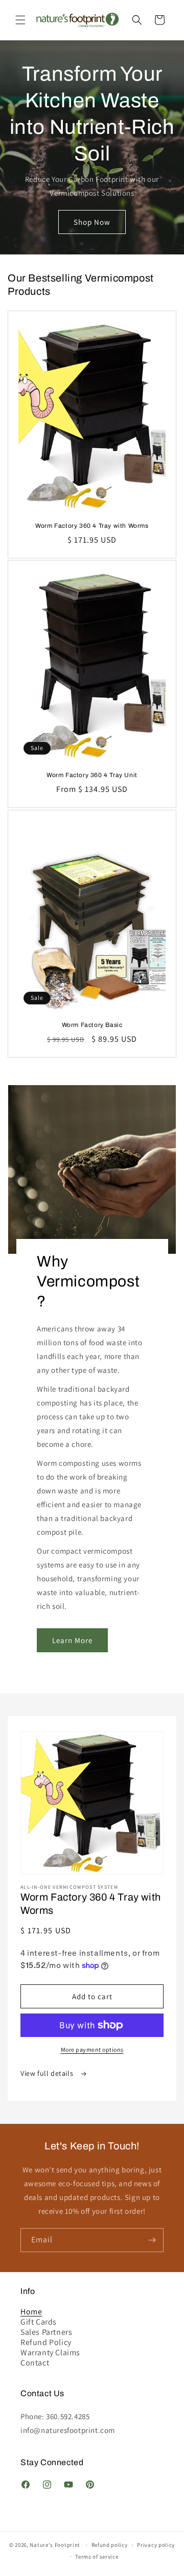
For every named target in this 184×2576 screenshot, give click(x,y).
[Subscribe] (152, 2240)
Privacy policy (156, 2545)
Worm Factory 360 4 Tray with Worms (92, 526)
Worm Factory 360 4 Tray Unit (92, 775)
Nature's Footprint (55, 2545)
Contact (35, 2363)
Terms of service (97, 2557)
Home (31, 2312)
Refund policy (110, 2545)
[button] (20, 20)
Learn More (72, 1640)
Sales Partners (46, 2332)
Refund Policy (46, 2343)
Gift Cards (39, 2322)
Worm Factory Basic (92, 1025)
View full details (48, 2073)
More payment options (92, 2050)
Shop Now (92, 221)
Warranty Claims (50, 2353)
